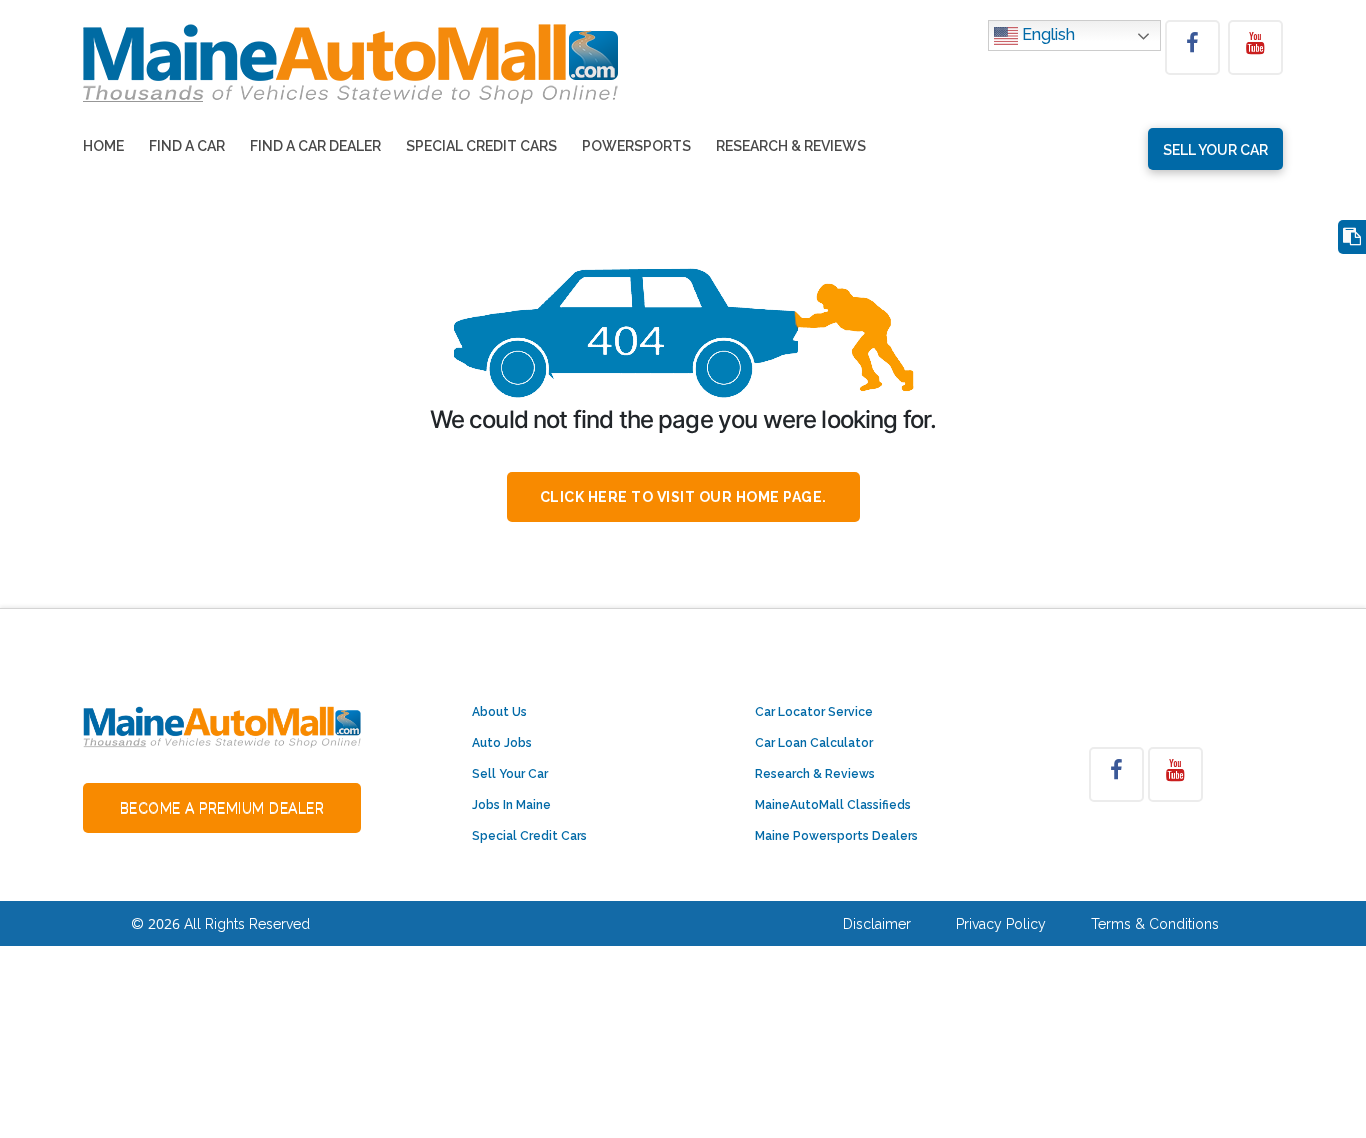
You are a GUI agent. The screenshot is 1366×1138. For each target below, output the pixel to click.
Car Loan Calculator (814, 743)
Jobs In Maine (511, 805)
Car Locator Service (814, 712)
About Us (499, 712)
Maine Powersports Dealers (836, 836)
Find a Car (187, 146)
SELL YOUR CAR (1215, 150)
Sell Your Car (510, 774)
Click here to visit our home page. (683, 497)
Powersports (636, 146)
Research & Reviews (791, 146)
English (1046, 34)
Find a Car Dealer (315, 146)
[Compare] (1352, 237)
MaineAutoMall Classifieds (833, 805)
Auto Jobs (502, 743)
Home (103, 146)
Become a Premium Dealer (222, 808)
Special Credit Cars (481, 146)
